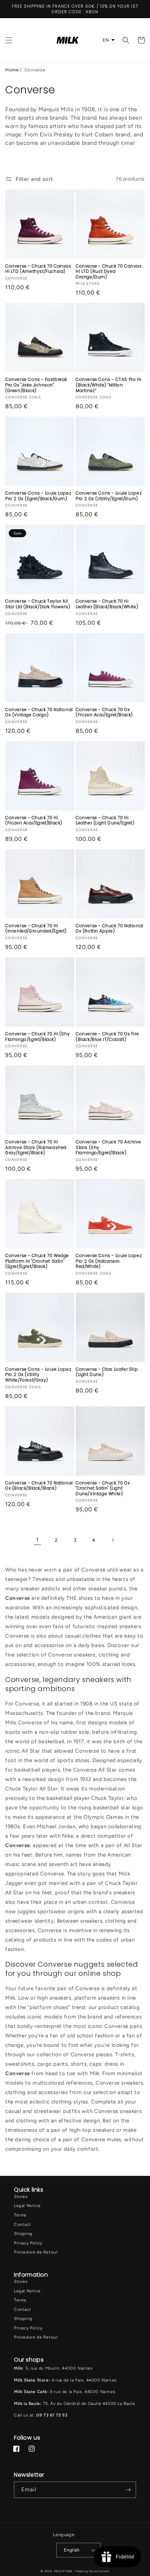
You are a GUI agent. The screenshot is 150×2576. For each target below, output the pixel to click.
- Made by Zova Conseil (91, 2571)
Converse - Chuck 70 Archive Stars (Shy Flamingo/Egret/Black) (108, 1147)
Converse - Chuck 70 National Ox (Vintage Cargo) (39, 712)
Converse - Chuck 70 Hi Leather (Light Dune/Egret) (105, 820)
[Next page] (113, 1540)
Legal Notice (27, 2206)
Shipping (23, 2234)
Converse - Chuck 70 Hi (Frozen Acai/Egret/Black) (34, 820)
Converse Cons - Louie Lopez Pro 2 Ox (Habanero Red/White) (109, 1261)
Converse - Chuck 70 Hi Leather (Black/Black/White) (107, 604)
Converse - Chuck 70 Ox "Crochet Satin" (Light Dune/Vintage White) (103, 1488)
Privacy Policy (28, 2243)
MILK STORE (64, 2571)
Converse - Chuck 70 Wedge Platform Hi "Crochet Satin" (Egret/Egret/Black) (37, 1261)
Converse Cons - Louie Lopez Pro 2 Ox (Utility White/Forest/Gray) (38, 1375)
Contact (22, 2224)
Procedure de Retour (36, 2252)
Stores (21, 2197)
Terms (20, 2215)
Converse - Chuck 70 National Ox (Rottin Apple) (110, 928)
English (72, 2550)
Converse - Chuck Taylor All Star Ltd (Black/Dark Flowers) (38, 604)
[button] (9, 40)
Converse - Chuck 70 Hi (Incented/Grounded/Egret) (36, 928)
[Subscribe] (128, 2490)
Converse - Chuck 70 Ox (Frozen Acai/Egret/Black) (104, 712)
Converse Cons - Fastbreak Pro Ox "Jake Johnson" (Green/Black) (36, 385)
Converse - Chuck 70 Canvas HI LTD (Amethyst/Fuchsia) (38, 269)
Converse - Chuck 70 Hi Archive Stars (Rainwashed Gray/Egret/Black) (36, 1147)
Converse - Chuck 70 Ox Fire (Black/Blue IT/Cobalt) (107, 1037)
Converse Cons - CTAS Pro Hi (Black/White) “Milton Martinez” (108, 385)
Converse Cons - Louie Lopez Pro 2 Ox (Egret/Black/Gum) (38, 496)
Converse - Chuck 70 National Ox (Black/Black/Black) (39, 1486)
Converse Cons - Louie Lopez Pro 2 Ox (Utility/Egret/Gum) (109, 496)
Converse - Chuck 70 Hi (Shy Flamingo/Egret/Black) (37, 1037)
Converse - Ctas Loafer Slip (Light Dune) (107, 1372)
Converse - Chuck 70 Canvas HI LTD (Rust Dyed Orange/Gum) (109, 272)
